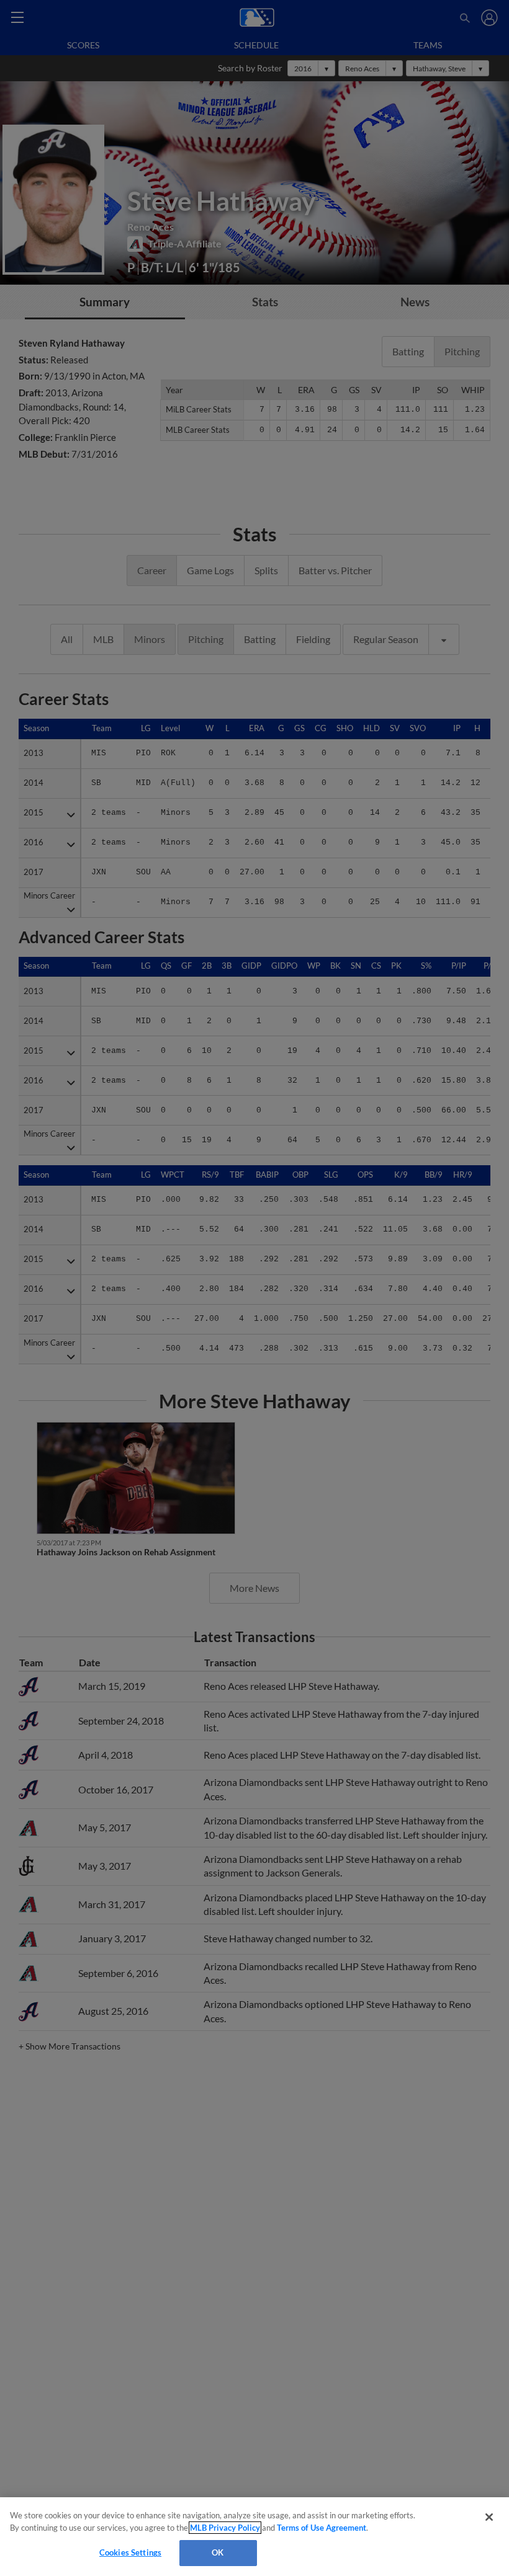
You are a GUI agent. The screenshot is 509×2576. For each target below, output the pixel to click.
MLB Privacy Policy (225, 2528)
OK (218, 2552)
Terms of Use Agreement (322, 2528)
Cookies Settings (130, 2552)
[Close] (489, 2517)
